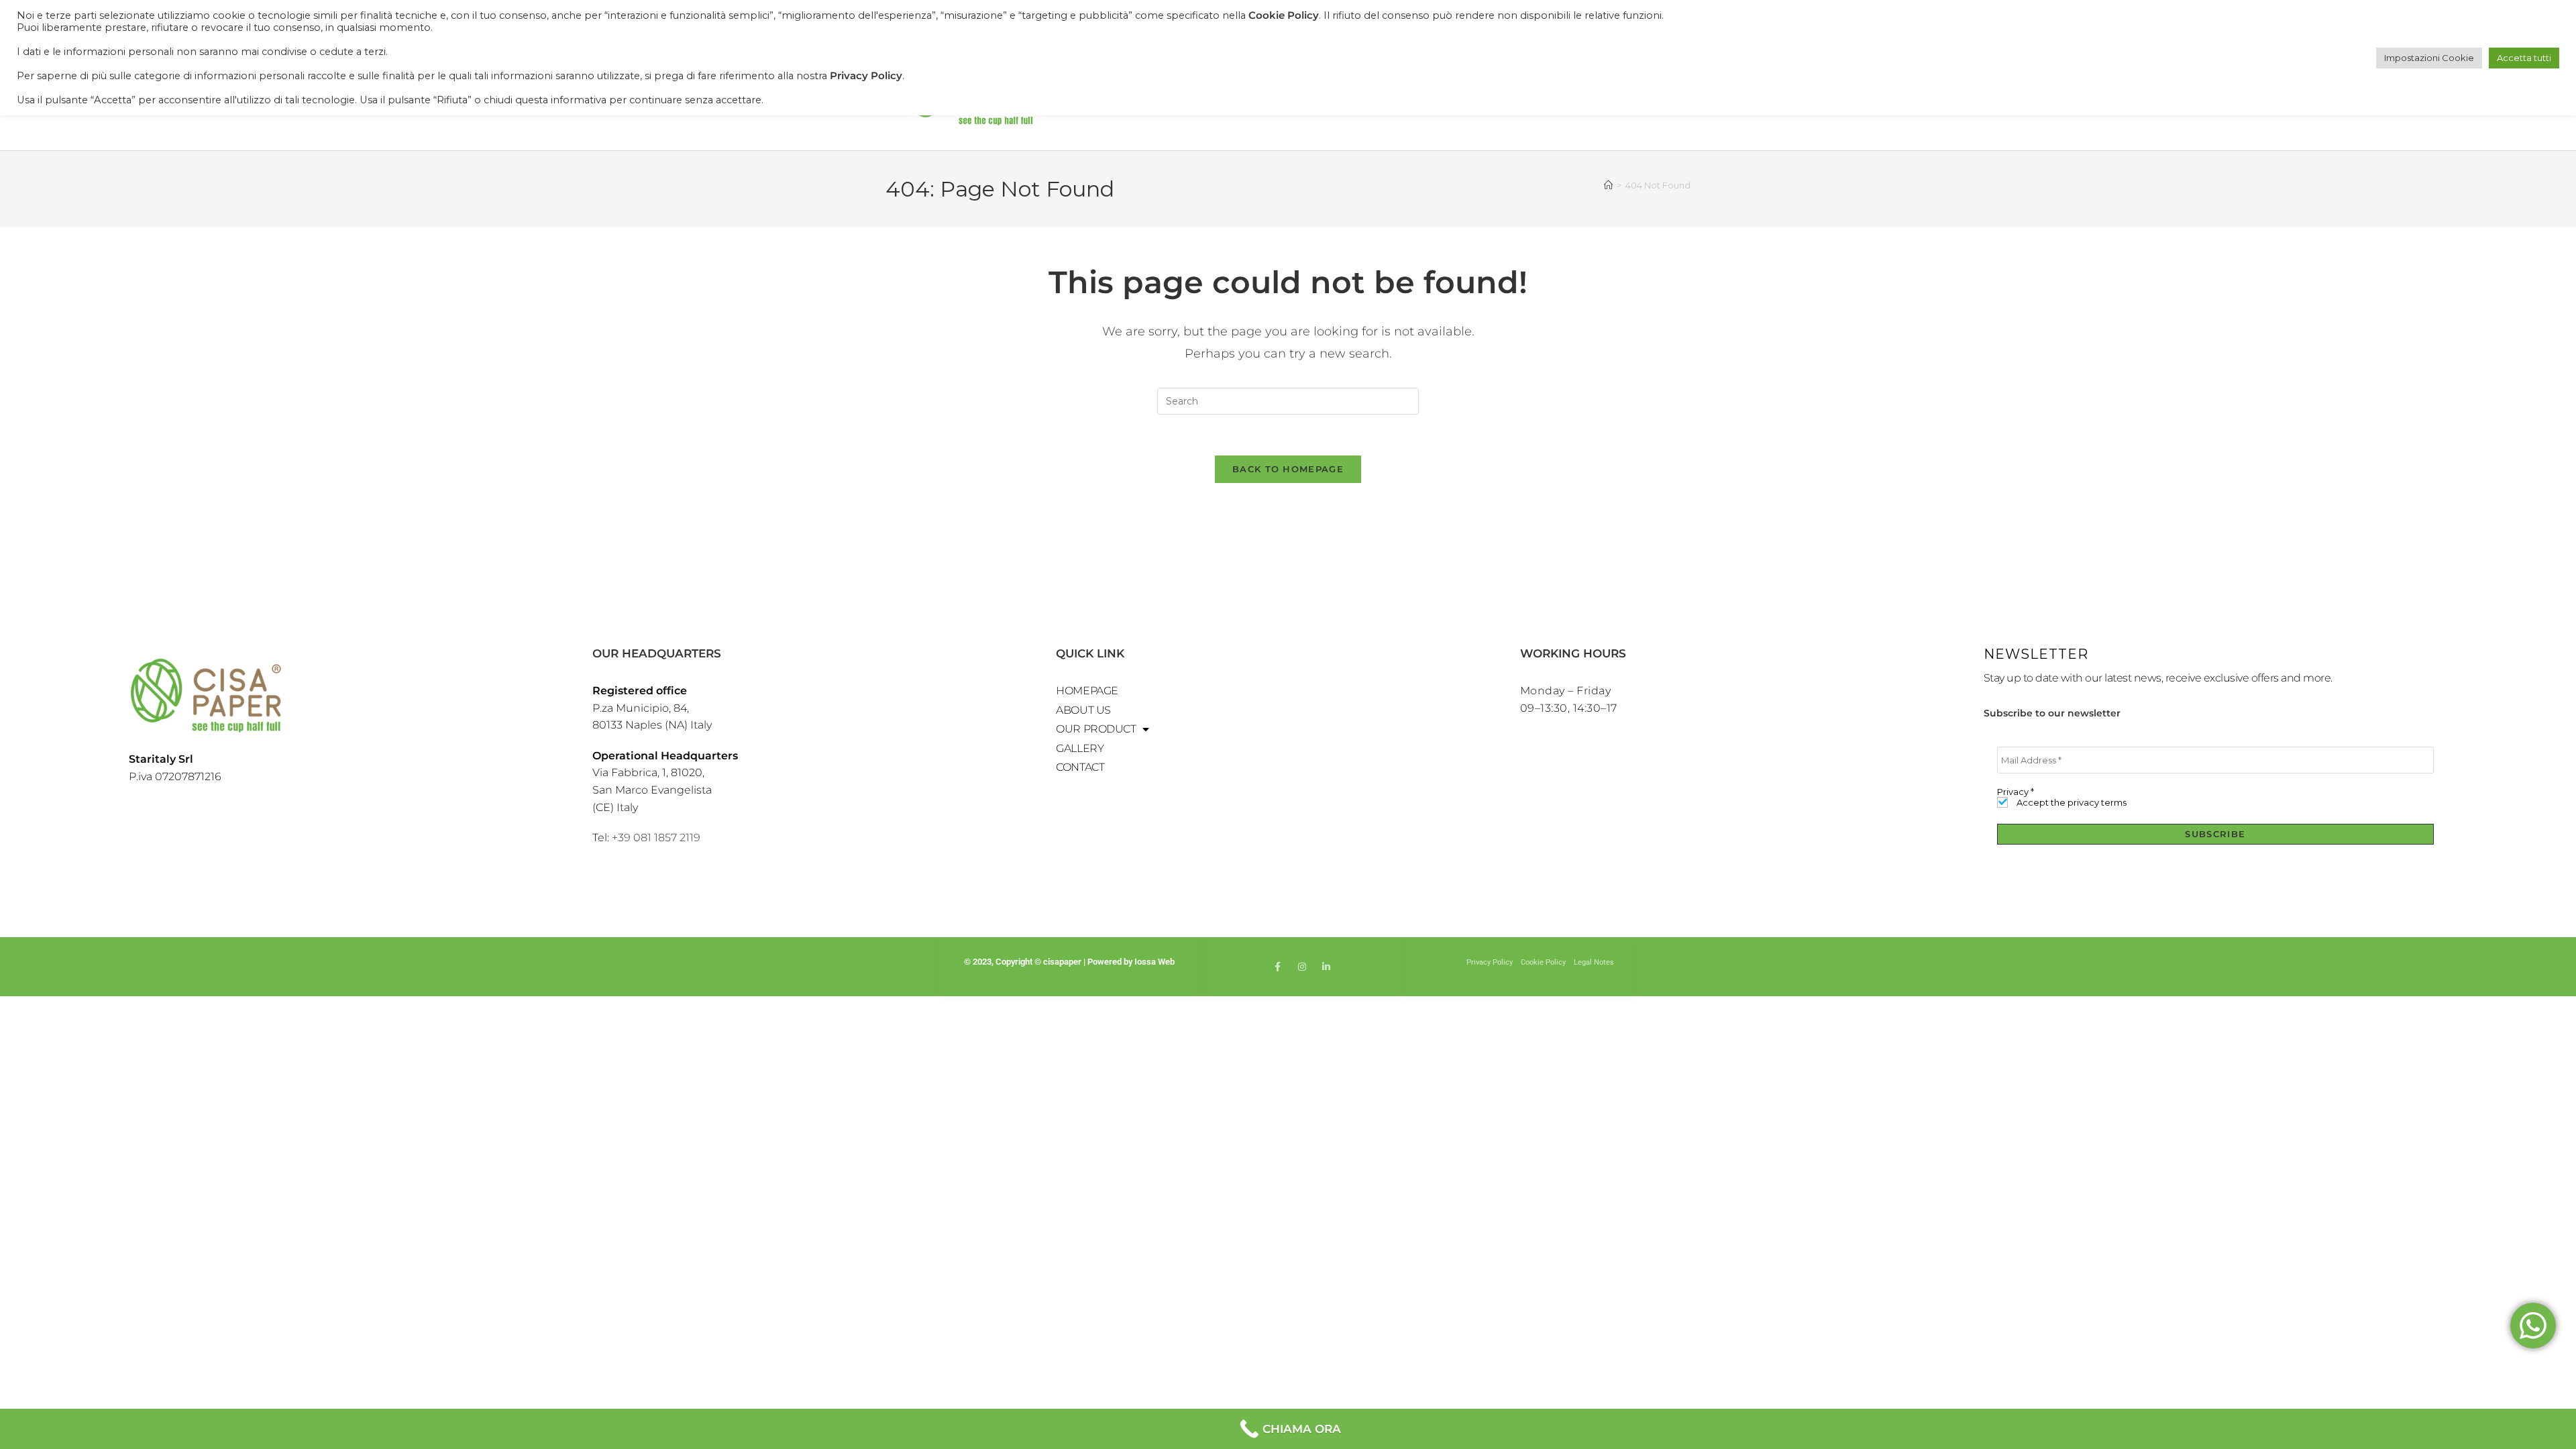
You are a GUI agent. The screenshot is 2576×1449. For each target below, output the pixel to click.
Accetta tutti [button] (2524, 58)
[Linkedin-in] (1326, 967)
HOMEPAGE (1087, 691)
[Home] (1608, 185)
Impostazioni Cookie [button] (2429, 58)
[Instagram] (1302, 967)
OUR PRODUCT (1096, 729)
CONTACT (1080, 767)
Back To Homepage (1288, 469)
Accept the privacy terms (2071, 803)
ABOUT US (1083, 710)
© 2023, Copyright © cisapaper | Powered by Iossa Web (1070, 962)
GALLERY (1080, 748)
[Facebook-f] (1278, 967)
